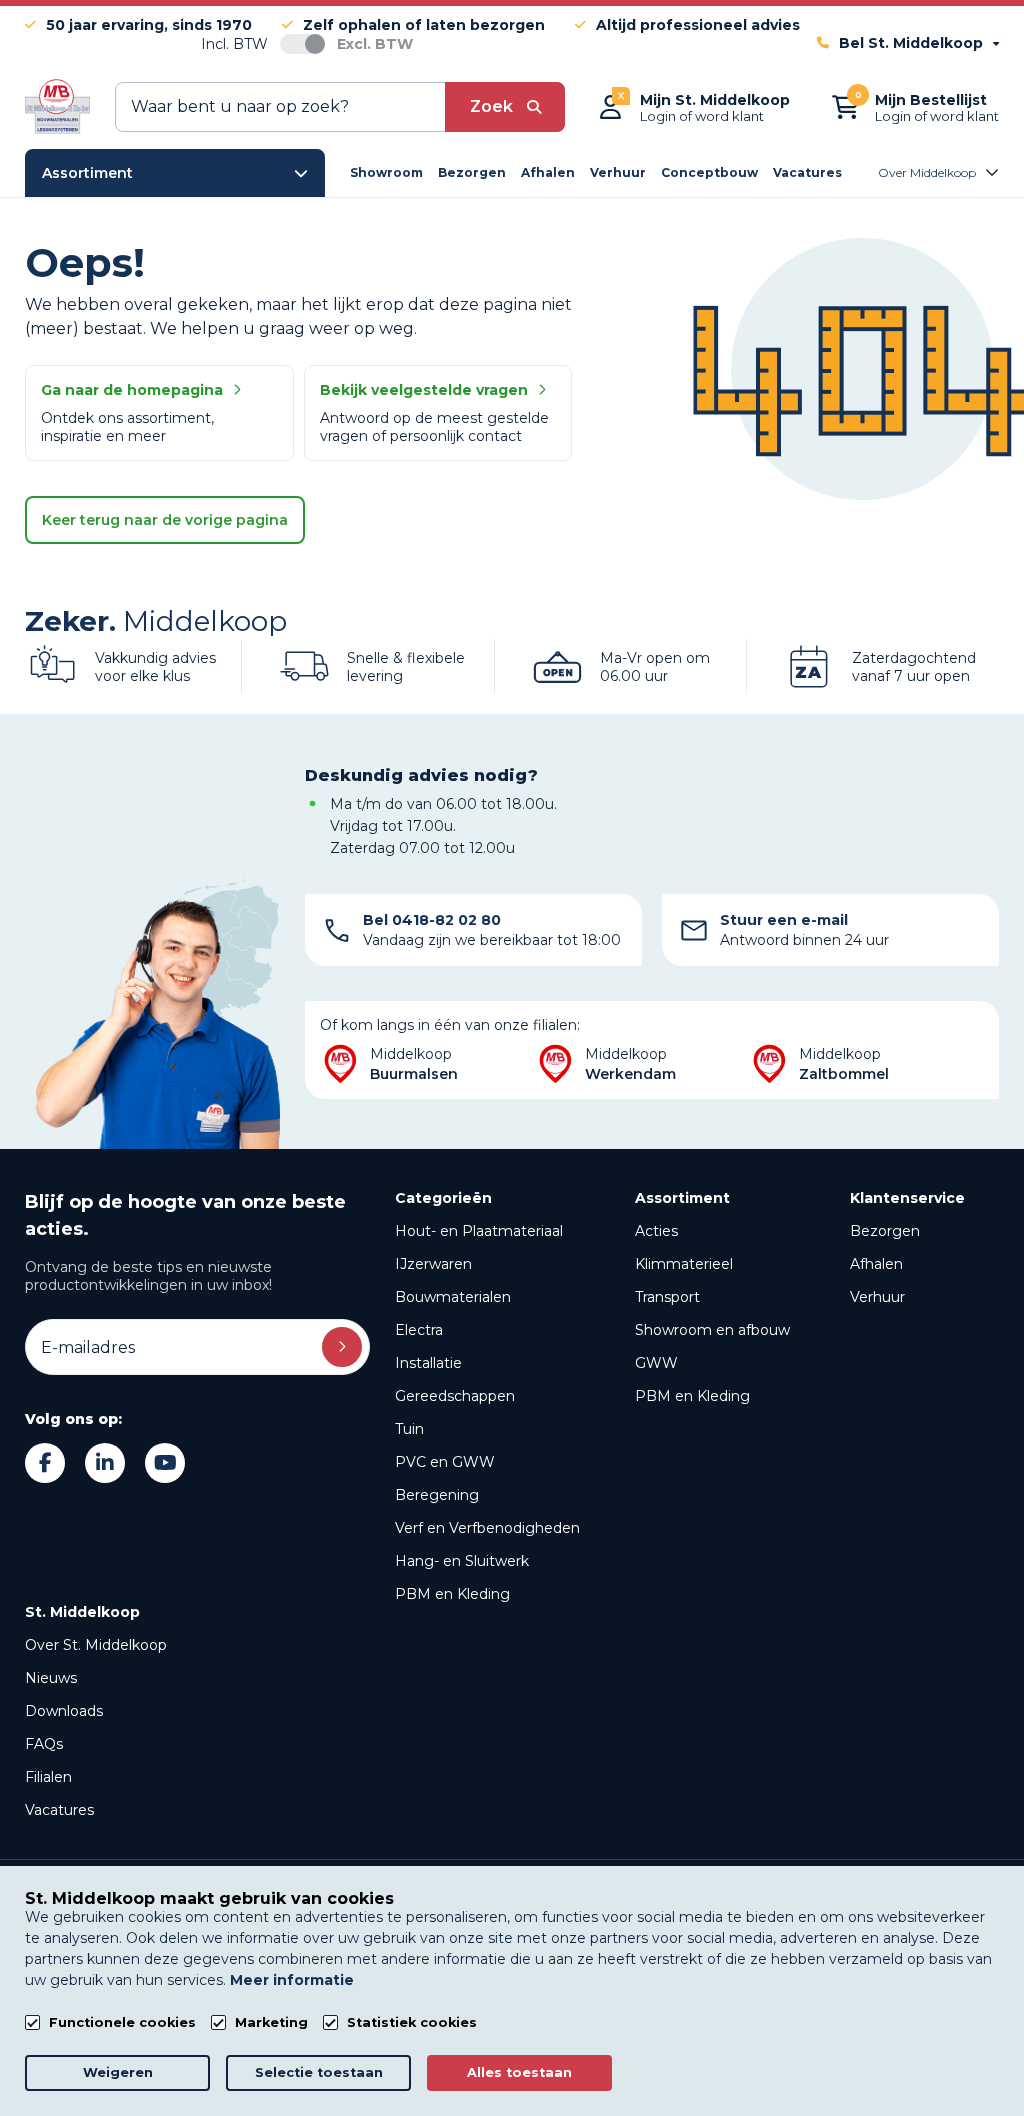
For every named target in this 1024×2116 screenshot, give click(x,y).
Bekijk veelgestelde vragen (424, 390)
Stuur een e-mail (784, 920)
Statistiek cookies (412, 2022)
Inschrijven (342, 1347)
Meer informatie (292, 1980)
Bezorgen (885, 1231)
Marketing (271, 2022)
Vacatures (59, 1810)
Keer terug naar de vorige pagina (165, 520)
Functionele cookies (122, 2022)
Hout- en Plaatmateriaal (479, 1231)
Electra (419, 1330)
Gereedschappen (455, 1396)
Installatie (428, 1363)
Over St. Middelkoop (96, 1645)
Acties (656, 1231)
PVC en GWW (445, 1462)
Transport (667, 1297)
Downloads (64, 1711)
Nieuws (51, 1678)
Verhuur (877, 1297)
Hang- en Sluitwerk (462, 1561)
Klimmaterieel (684, 1264)
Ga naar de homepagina (132, 390)
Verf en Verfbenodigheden (487, 1528)
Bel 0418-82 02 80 (432, 920)
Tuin (409, 1429)
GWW (656, 1363)
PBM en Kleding (452, 1594)
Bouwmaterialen (453, 1297)
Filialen (48, 1777)
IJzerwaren (433, 1264)
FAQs (44, 1744)
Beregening (437, 1495)
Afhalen (876, 1264)
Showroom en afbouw (712, 1330)
